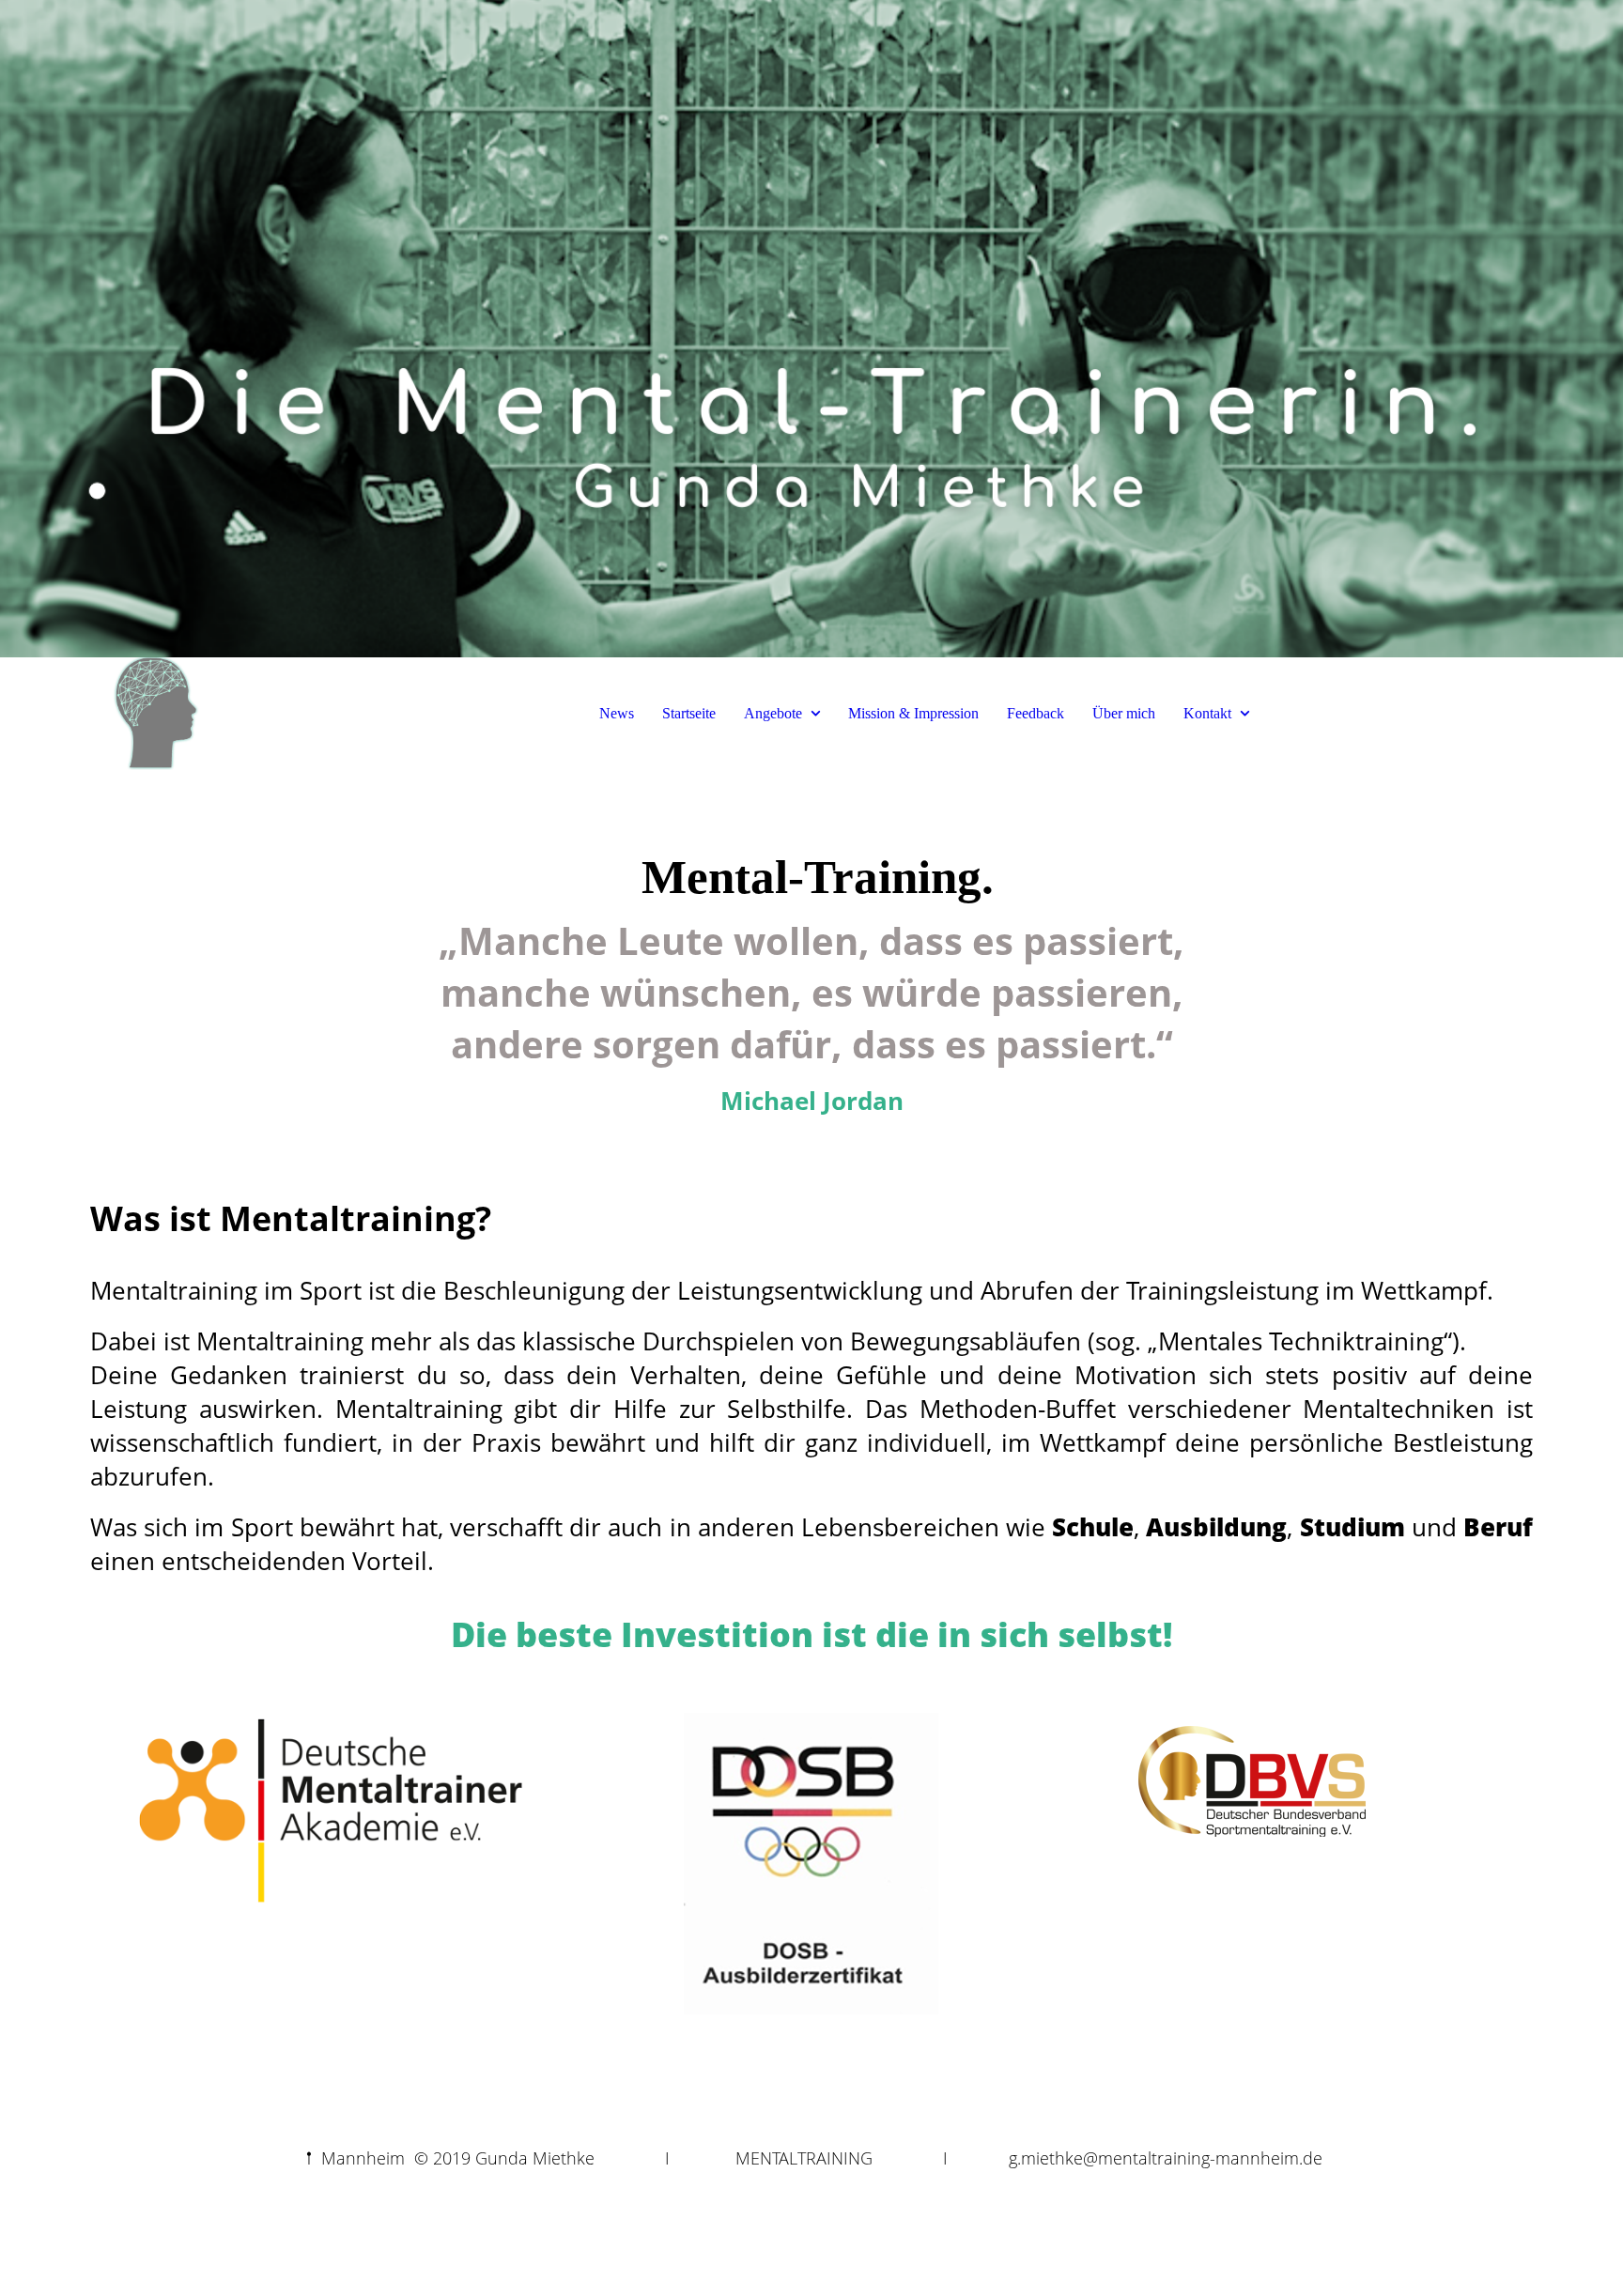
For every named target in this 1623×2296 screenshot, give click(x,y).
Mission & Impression (913, 713)
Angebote (773, 713)
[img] (811, 329)
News (617, 713)
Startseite (689, 713)
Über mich (1124, 713)
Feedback (1036, 713)
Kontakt (1207, 713)
